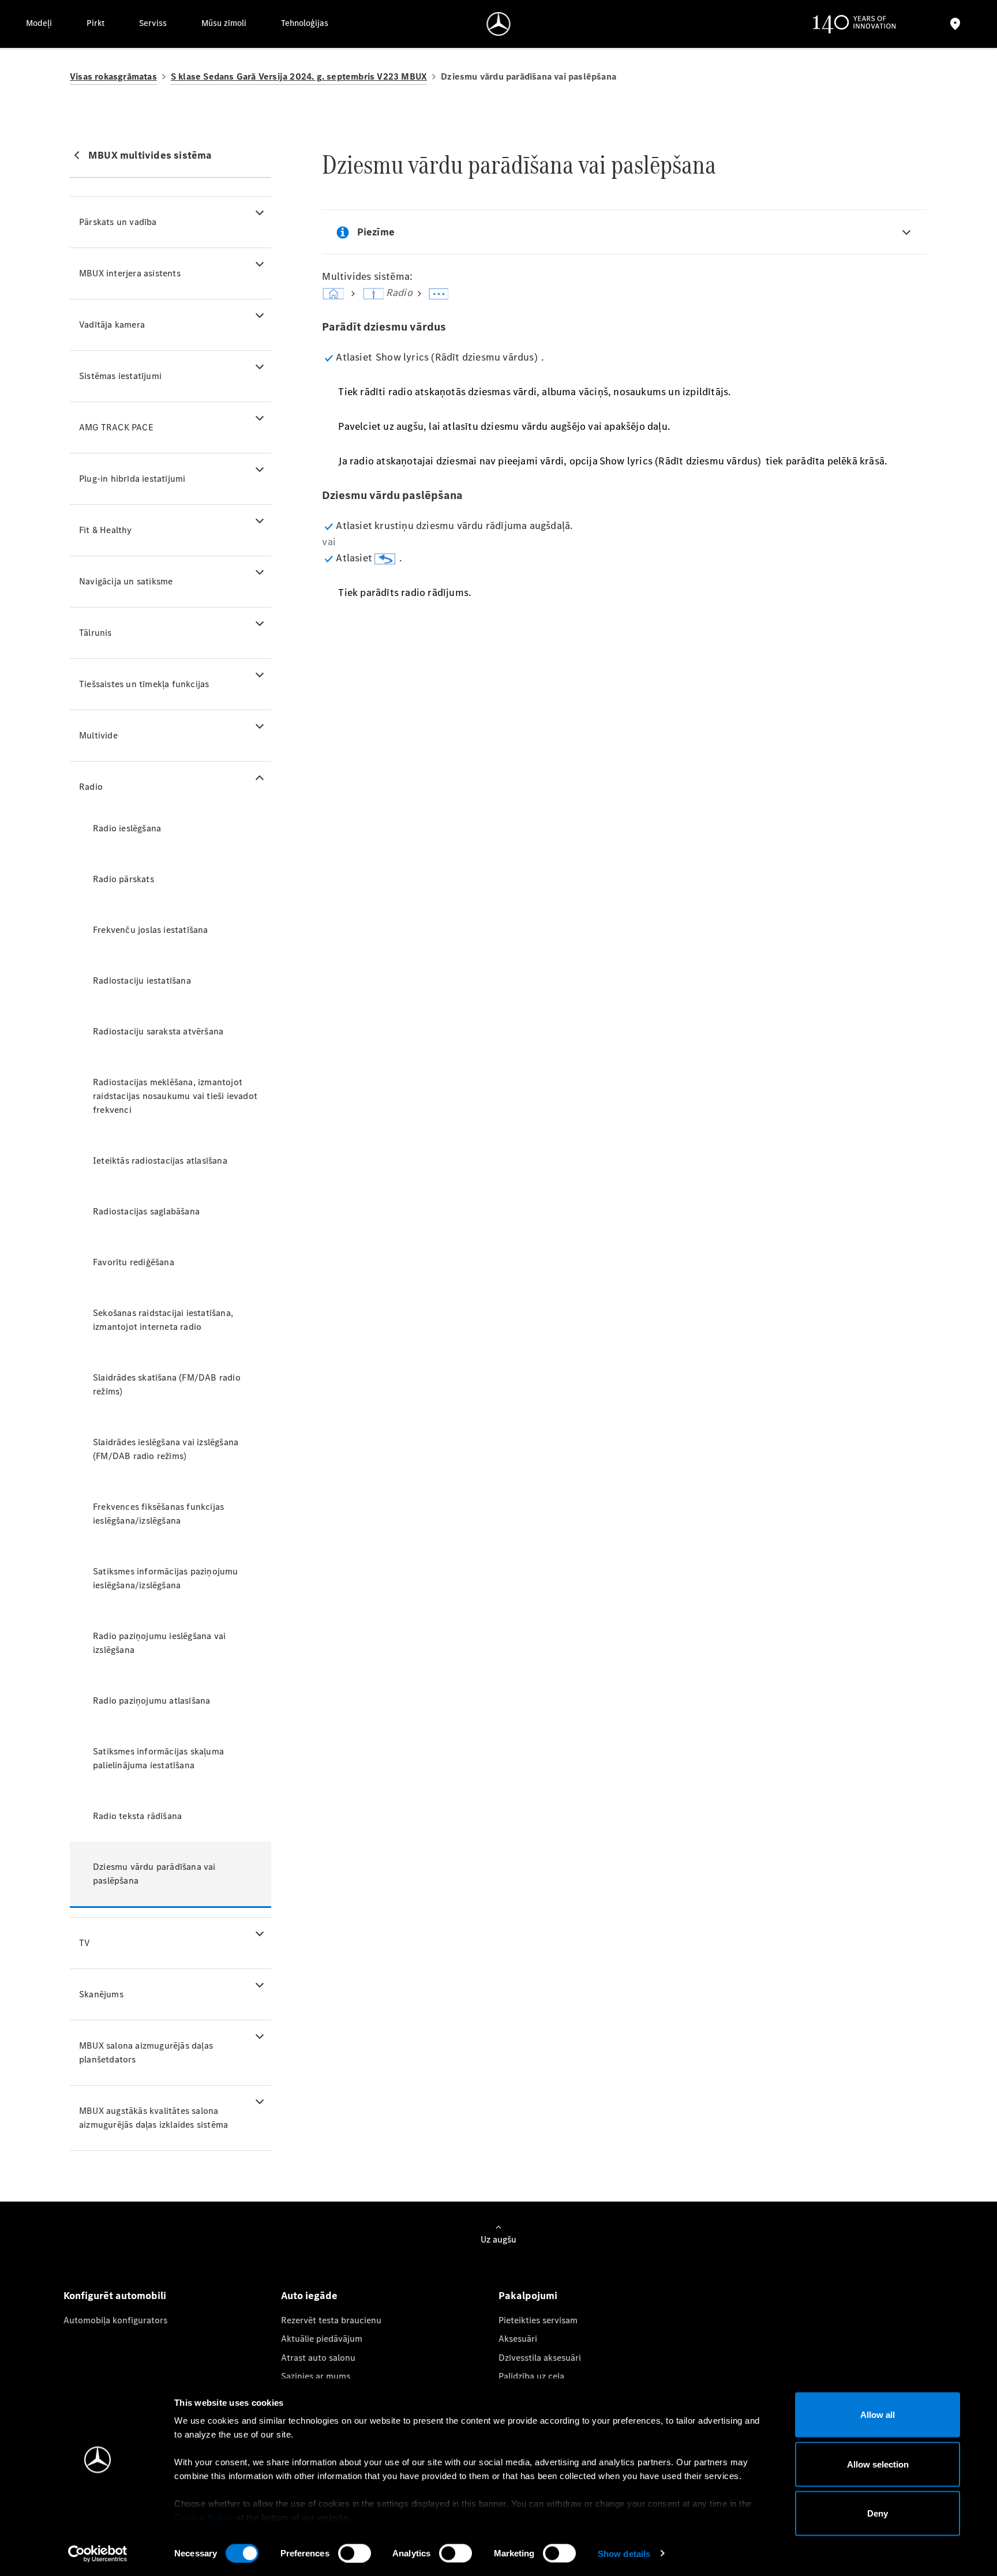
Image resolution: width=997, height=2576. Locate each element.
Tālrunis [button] (95, 633)
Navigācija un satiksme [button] (126, 581)
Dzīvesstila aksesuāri (540, 2358)
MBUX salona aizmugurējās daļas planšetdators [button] (146, 2052)
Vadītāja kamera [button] (112, 325)
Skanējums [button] (101, 1994)
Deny (878, 2513)
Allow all (878, 2415)
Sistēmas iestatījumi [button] (120, 376)
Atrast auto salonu (318, 2358)
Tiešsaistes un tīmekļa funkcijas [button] (144, 684)
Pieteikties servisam (538, 2320)
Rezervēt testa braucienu (331, 2320)
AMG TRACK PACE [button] (116, 427)
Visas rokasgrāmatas (113, 76)
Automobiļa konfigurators (115, 2320)
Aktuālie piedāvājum (322, 2339)
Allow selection (878, 2464)
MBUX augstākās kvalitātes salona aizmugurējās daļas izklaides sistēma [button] (153, 2118)
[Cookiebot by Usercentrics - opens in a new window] (98, 2553)
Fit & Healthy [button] (106, 530)
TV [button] (85, 1943)
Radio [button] (91, 787)
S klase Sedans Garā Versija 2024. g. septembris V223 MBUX (299, 76)
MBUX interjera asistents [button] (130, 273)
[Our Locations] (955, 24)
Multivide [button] (98, 735)
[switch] (355, 2553)
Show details (624, 2553)
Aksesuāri (518, 2339)
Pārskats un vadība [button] (118, 222)
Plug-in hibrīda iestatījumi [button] (132, 479)
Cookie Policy (204, 2517)
